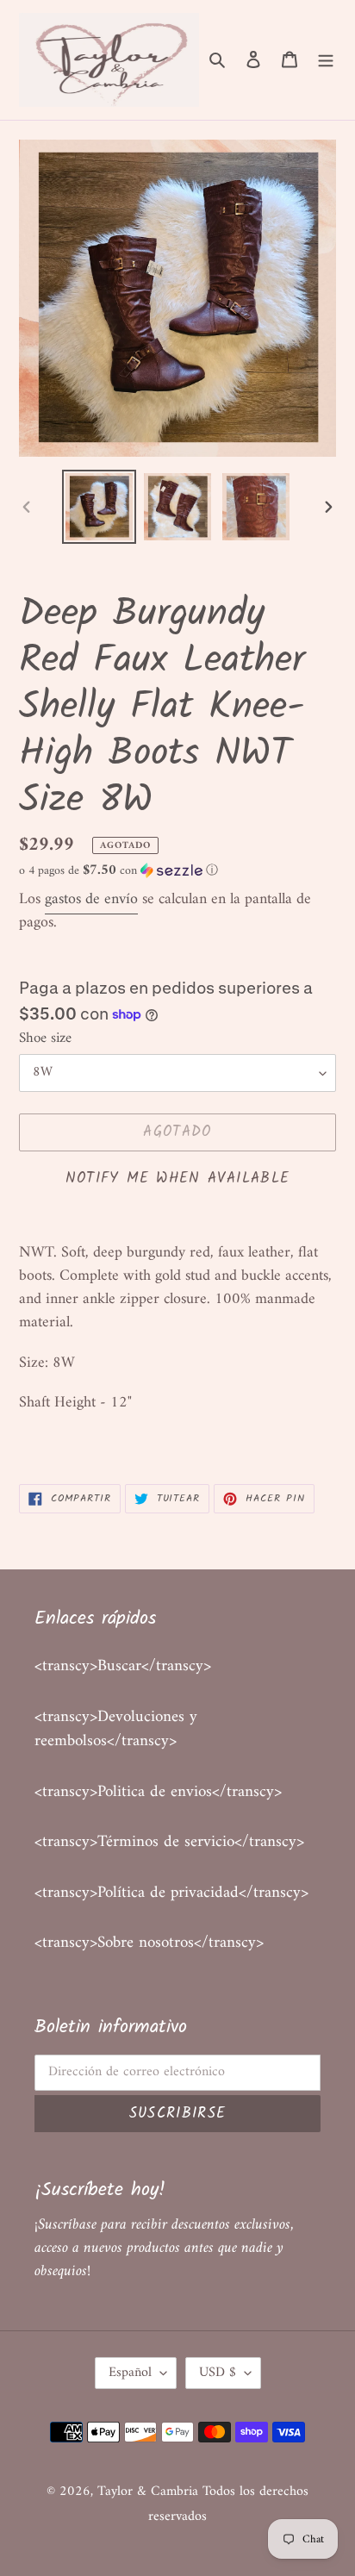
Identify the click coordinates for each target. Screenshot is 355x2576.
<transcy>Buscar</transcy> (123, 1666)
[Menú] (326, 60)
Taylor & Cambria (150, 2492)
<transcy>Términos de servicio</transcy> (169, 1842)
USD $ (218, 2373)
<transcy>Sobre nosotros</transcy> (149, 1943)
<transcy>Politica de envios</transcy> (158, 1792)
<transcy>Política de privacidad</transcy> (171, 1893)
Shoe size (45, 1039)
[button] (118, 871)
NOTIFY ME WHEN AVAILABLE (178, 1179)
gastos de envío (91, 899)
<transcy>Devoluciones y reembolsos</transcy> (116, 1730)
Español (130, 2373)
